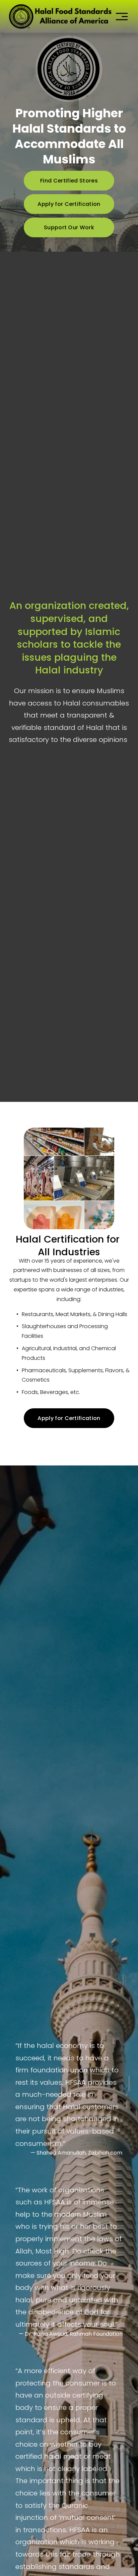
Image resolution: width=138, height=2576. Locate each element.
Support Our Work (69, 227)
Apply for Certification (69, 204)
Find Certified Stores (69, 181)
